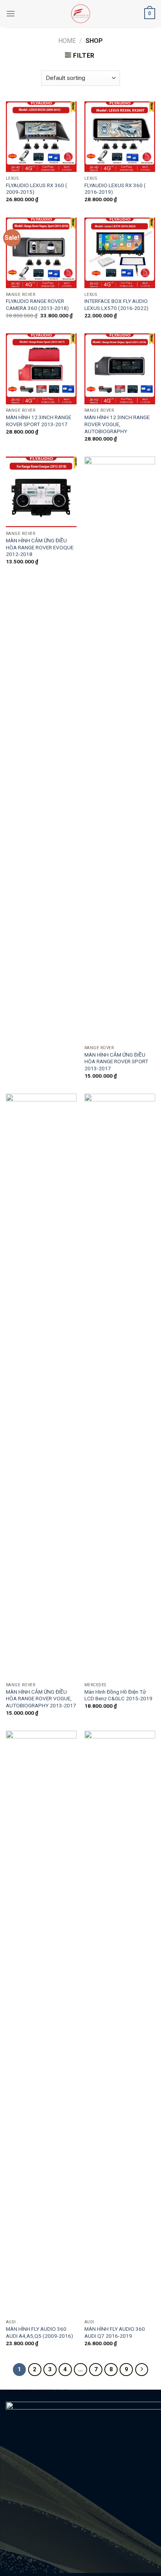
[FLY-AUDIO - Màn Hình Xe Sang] (81, 14)
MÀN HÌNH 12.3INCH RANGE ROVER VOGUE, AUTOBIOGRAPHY (117, 424)
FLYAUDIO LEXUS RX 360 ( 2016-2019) (115, 189)
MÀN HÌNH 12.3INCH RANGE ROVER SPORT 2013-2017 (38, 421)
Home (67, 41)
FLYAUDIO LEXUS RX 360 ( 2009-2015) (37, 189)
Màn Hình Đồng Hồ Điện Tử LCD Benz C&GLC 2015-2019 (118, 1695)
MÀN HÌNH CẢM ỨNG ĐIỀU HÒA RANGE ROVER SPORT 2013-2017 (116, 1061)
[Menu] (11, 13)
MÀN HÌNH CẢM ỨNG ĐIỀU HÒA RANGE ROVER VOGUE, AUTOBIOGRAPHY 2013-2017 (41, 1699)
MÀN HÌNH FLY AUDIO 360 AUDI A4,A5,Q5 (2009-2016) (39, 2332)
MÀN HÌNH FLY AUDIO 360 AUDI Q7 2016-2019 (115, 2332)
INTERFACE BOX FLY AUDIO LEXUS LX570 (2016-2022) (116, 305)
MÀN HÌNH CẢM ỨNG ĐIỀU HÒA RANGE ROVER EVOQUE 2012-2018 (40, 547)
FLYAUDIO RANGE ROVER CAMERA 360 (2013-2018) (37, 305)
